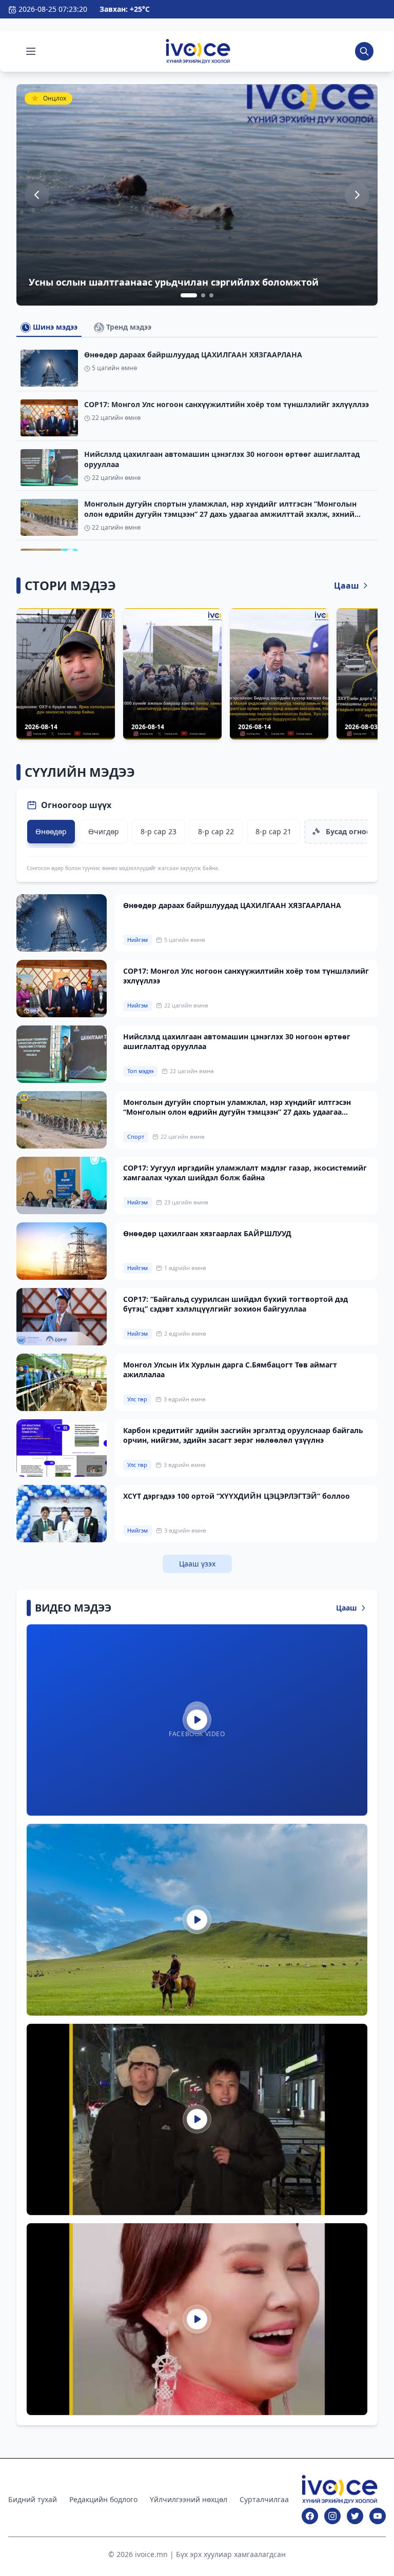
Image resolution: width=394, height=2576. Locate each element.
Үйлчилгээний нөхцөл (189, 2499)
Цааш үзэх (197, 1564)
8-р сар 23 (159, 831)
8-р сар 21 (273, 831)
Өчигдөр (104, 831)
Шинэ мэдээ (54, 327)
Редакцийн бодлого (103, 2499)
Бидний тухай (33, 2499)
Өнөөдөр (51, 831)
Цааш (347, 586)
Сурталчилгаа (264, 2499)
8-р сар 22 (216, 831)
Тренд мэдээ (128, 327)
